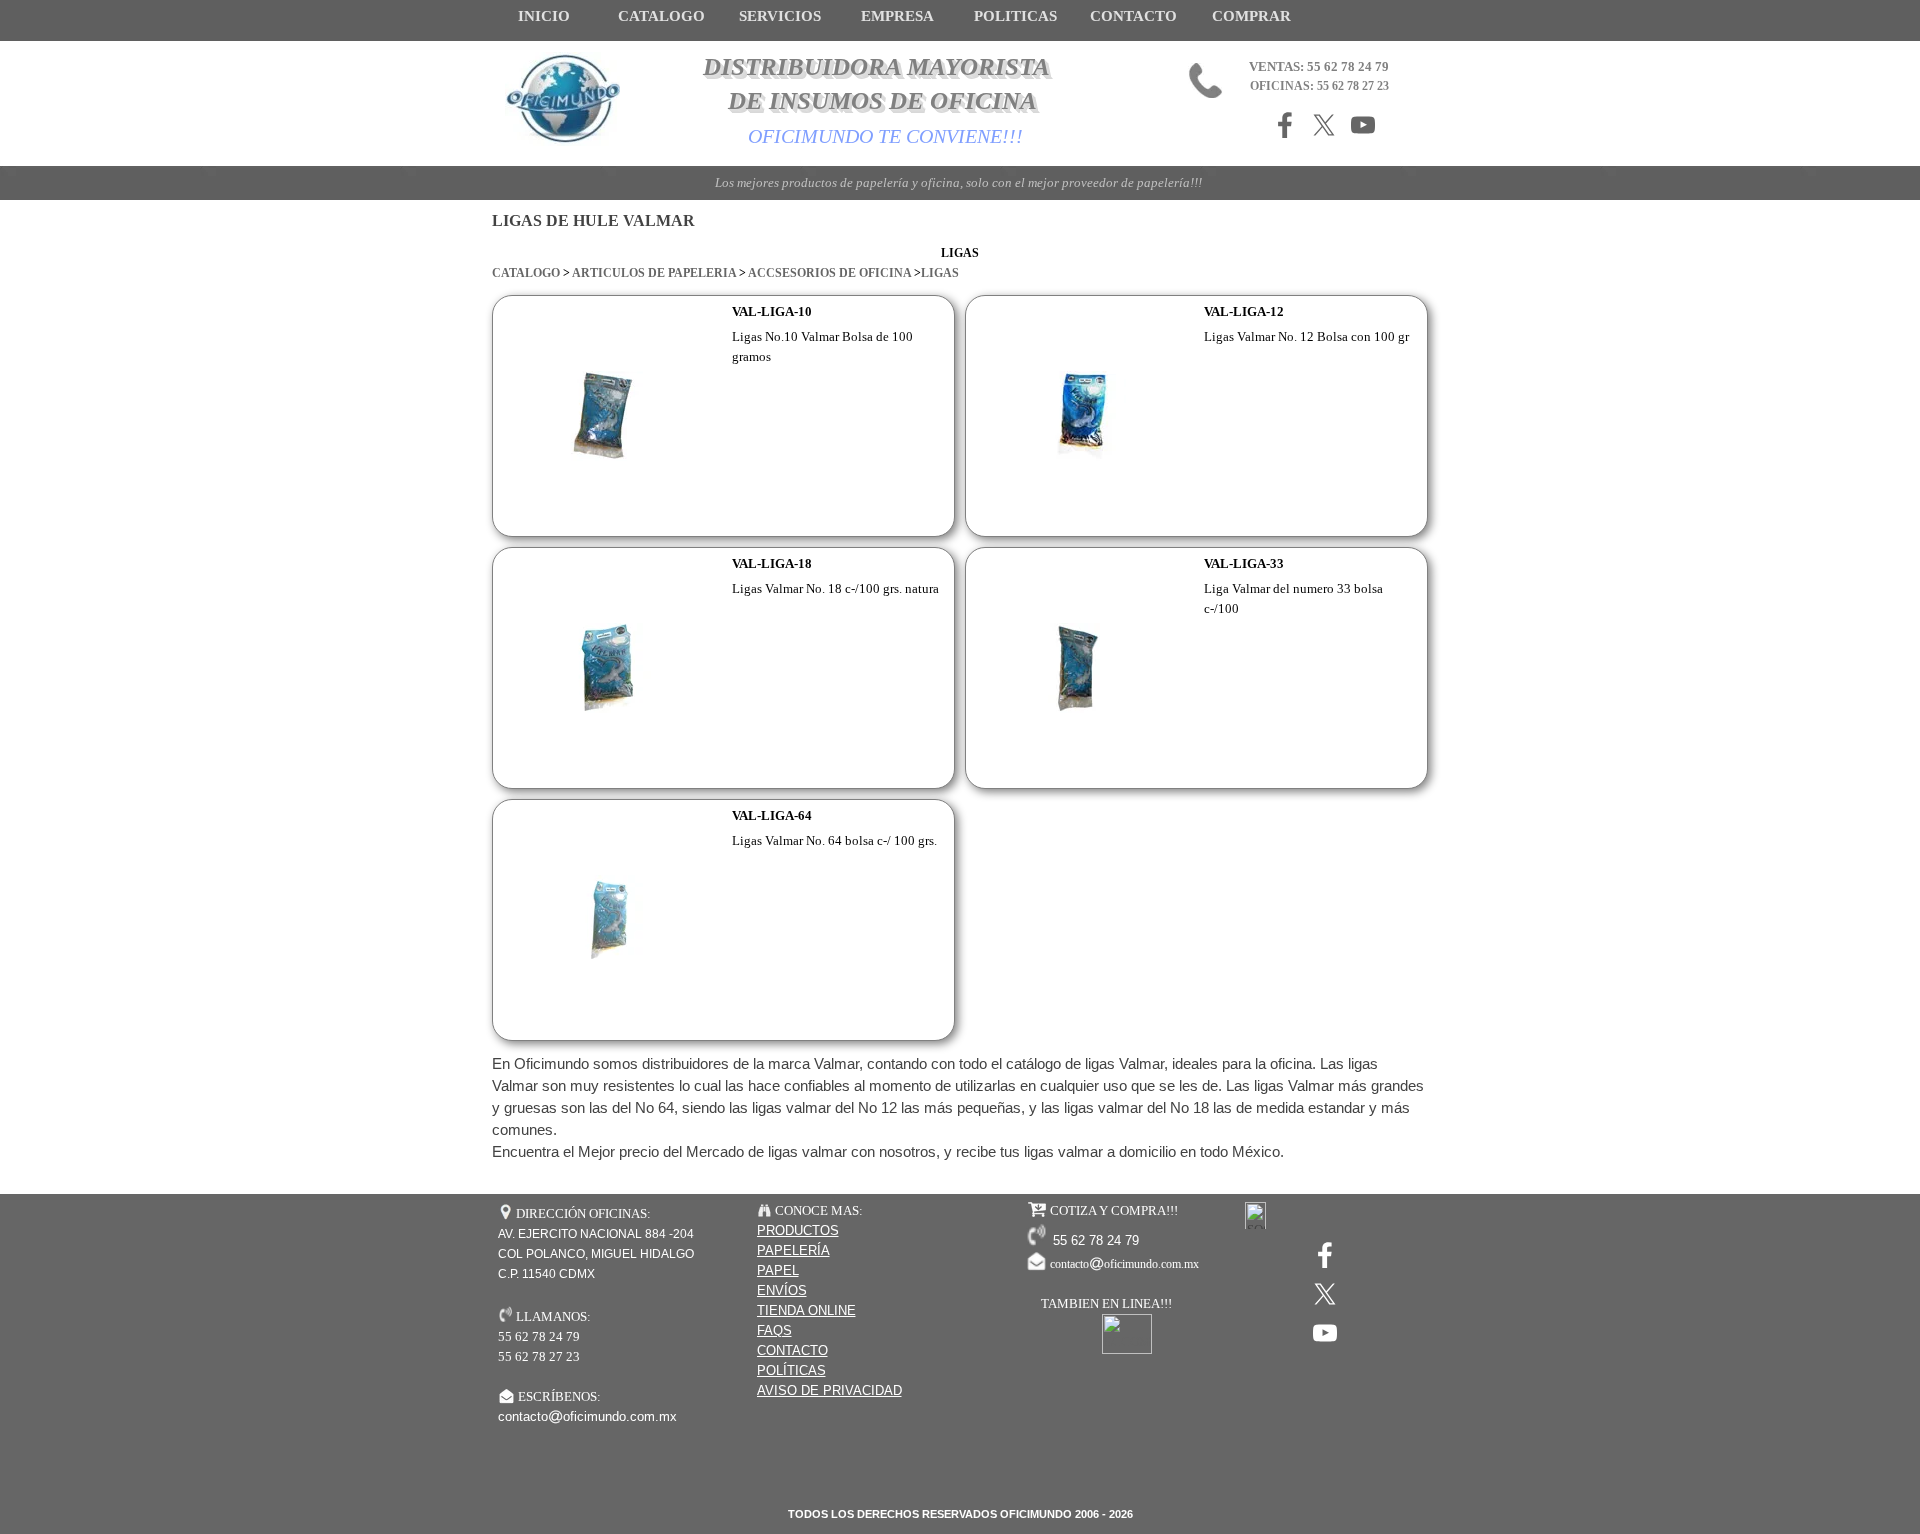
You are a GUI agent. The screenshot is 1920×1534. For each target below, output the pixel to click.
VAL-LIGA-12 (1244, 311)
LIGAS (940, 273)
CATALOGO (526, 273)
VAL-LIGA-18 (772, 563)
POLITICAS (1015, 16)
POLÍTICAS (791, 1370)
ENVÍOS (782, 1290)
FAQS (774, 1330)
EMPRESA (897, 16)
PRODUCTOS (798, 1230)
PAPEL (778, 1270)
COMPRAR (1251, 16)
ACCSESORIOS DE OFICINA (829, 273)
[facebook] (1285, 125)
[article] (723, 416)
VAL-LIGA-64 (772, 815)
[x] (1324, 125)
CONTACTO (1133, 16)
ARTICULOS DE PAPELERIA (654, 273)
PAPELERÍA (793, 1250)
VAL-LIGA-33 (1244, 563)
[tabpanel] (960, 263)
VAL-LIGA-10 (772, 311)
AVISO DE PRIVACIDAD (829, 1390)
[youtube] (1363, 125)
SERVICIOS (780, 16)
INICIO (544, 16)
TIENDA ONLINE (806, 1310)
